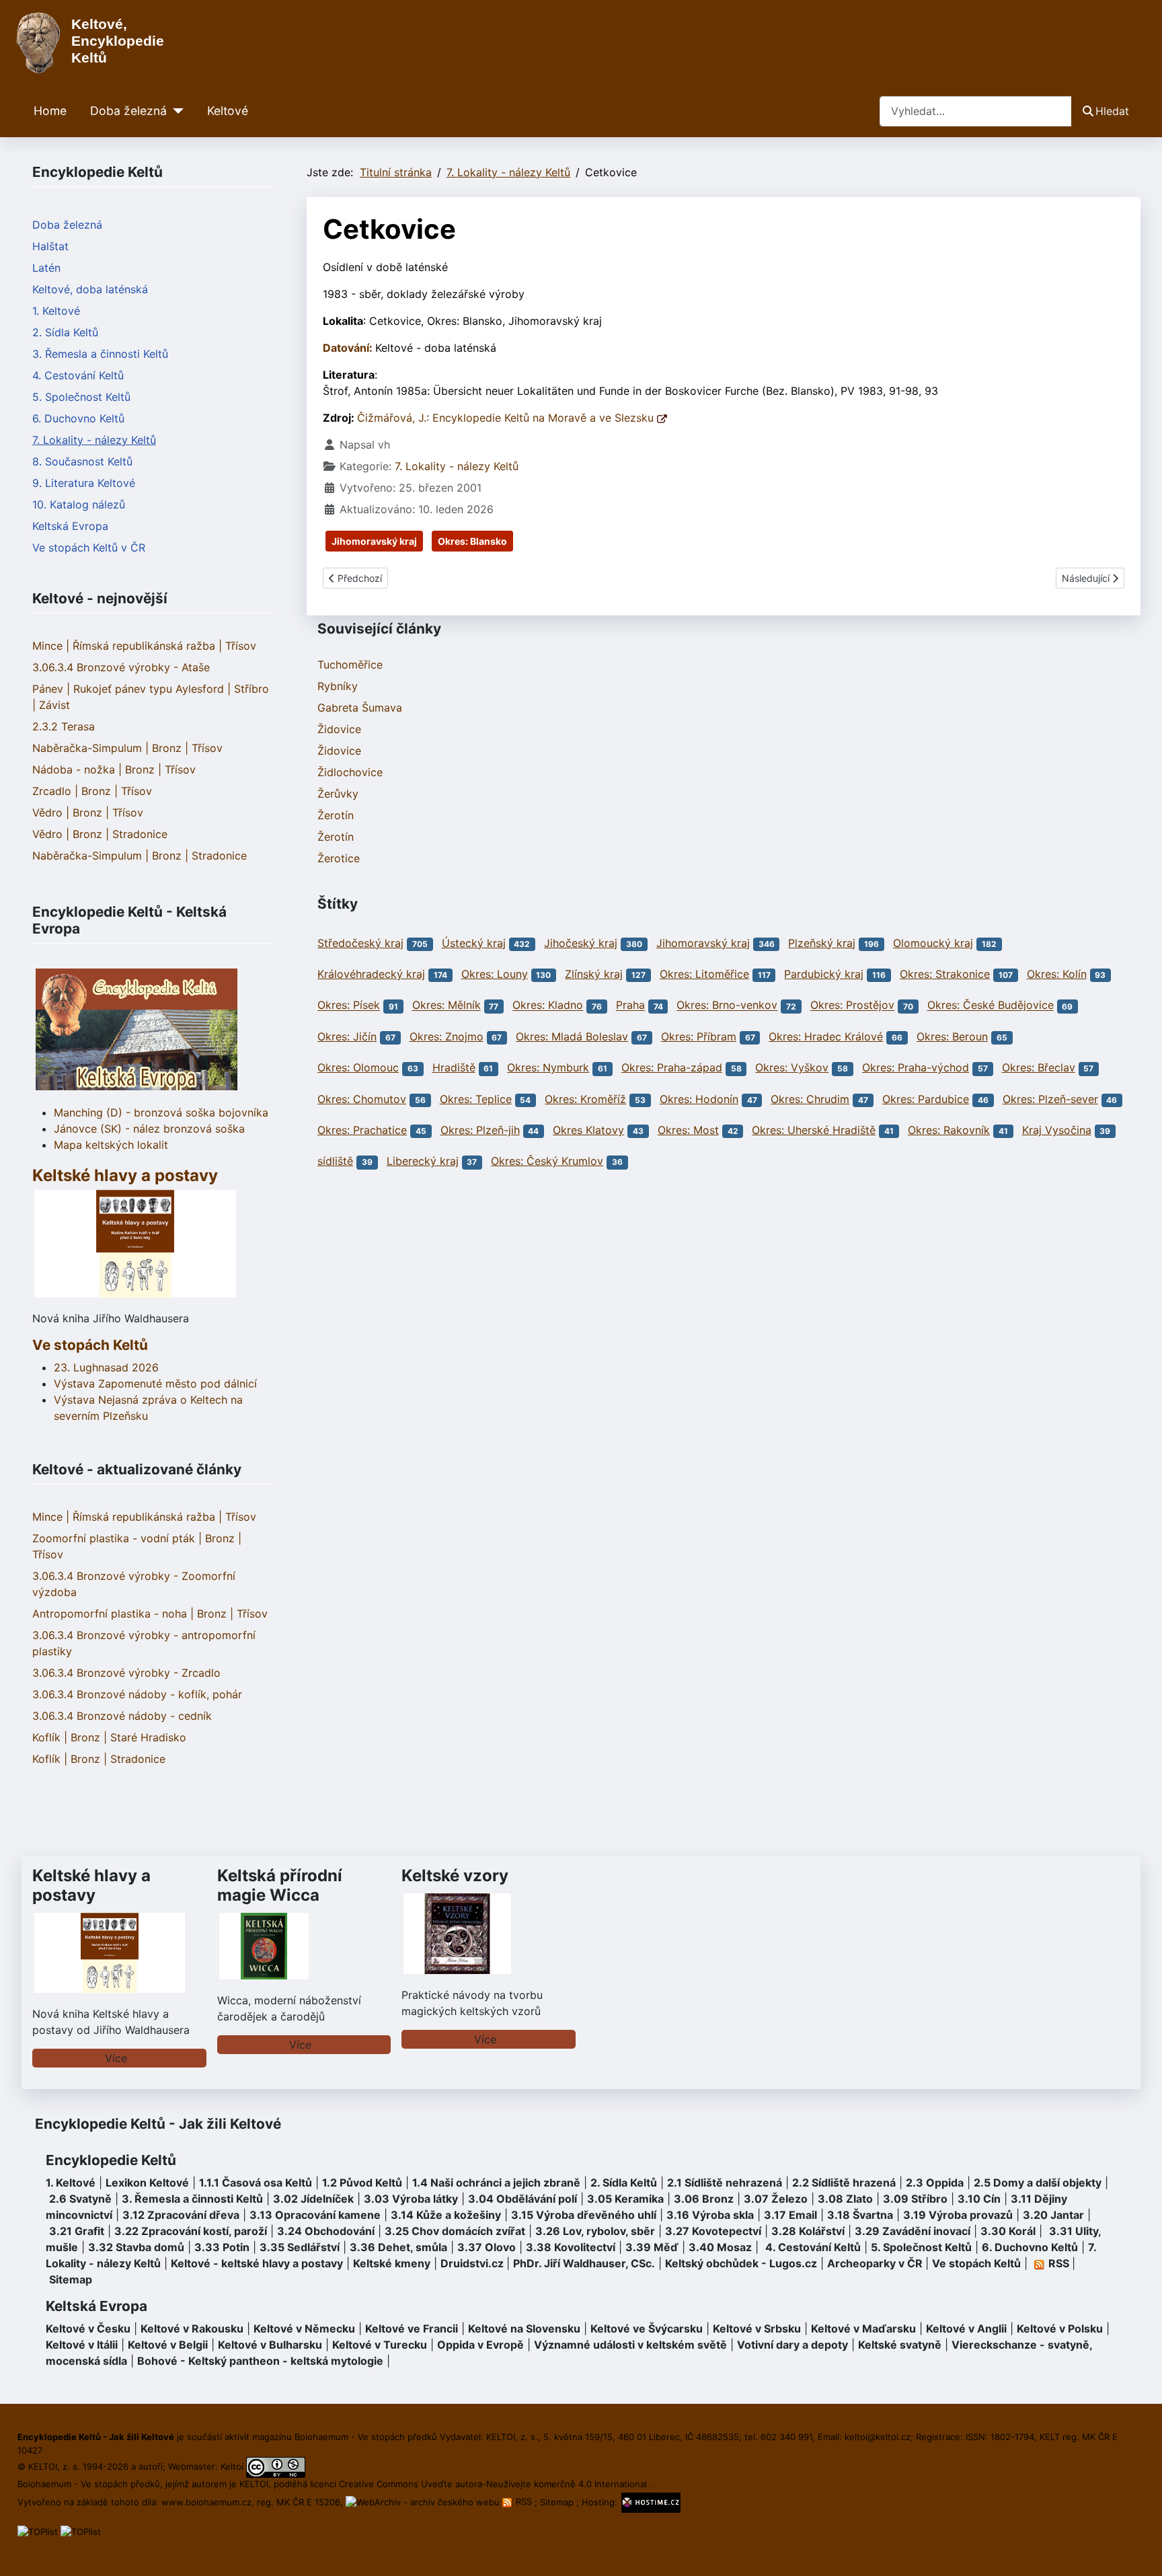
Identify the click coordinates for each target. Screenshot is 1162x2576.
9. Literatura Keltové (84, 483)
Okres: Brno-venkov (727, 1006)
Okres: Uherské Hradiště (814, 1130)
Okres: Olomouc (358, 1067)
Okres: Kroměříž (585, 1099)
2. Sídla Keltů (65, 332)
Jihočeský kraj (581, 943)
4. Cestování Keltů (78, 375)
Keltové (228, 111)
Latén (46, 268)
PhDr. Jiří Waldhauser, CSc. (584, 2263)
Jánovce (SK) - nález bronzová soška (149, 1129)
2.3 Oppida (935, 2183)
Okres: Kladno (548, 1006)
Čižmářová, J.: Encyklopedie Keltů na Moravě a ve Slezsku (507, 418)
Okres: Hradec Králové (826, 1036)
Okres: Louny (495, 974)
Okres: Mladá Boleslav (572, 1036)
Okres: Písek (349, 1006)
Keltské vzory (455, 1876)
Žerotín (336, 815)
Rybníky (338, 686)
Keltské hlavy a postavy (91, 1885)
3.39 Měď (652, 2247)
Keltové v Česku (88, 2328)
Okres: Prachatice (362, 1130)
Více (116, 2058)
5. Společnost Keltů (81, 397)
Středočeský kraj (360, 943)
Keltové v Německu (304, 2328)
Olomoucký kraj (933, 943)
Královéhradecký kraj (371, 974)
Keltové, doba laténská (90, 289)
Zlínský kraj (594, 974)
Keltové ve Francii (412, 2328)
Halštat (50, 246)
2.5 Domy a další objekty (1038, 2183)
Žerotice (339, 858)
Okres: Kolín (1057, 974)
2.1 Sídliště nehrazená (725, 2183)
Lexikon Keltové (147, 2183)
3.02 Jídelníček (313, 2199)
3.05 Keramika (625, 2199)
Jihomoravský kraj (374, 541)
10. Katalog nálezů (79, 504)
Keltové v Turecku (380, 2345)
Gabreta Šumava (360, 708)
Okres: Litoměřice (704, 974)
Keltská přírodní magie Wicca (280, 1885)
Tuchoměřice (350, 665)
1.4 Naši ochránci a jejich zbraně (496, 2183)
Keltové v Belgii (168, 2345)
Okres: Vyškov (792, 1067)
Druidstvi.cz (472, 2263)
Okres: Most (688, 1130)
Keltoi (232, 2466)
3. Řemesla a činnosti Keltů (100, 354)
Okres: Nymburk (548, 1067)
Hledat (1112, 111)
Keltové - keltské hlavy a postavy (257, 2263)
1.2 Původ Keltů (362, 2183)
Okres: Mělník (447, 1006)
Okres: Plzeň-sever (1050, 1099)
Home (50, 111)
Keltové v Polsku (1060, 2328)
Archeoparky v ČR (875, 2263)
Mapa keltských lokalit (111, 1145)
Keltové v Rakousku (192, 2328)
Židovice (339, 729)
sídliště (335, 1161)
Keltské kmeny (392, 2263)
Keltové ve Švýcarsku (647, 2328)
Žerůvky (338, 794)
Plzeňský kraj (822, 943)
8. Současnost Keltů (82, 461)
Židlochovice (350, 772)
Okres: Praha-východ (916, 1067)
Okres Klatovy (588, 1130)
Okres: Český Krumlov (547, 1161)
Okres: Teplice (476, 1099)
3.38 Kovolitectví (571, 2247)
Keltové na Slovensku (524, 2328)
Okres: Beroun (952, 1036)
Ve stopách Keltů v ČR (89, 547)
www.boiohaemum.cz (206, 2501)
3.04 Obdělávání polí (522, 2199)
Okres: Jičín (347, 1036)
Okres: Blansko (472, 541)
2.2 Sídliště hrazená (844, 2183)
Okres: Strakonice (945, 974)
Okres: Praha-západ (672, 1067)
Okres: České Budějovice (991, 1006)
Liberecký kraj (423, 1161)
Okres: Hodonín (699, 1099)
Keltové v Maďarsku (863, 2328)
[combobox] (976, 111)
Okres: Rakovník (949, 1130)
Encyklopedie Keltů (111, 2160)
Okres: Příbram (699, 1036)
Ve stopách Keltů (90, 1345)
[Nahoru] (1138, 2551)
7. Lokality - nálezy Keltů (94, 440)
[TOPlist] (38, 2531)
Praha (630, 1006)
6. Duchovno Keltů (78, 418)
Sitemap (71, 2279)
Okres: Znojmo (447, 1036)
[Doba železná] (175, 111)
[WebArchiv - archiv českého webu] (424, 2501)
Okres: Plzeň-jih (480, 1130)
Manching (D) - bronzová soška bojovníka (161, 1112)
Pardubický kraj (824, 974)
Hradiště (454, 1067)
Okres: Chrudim (810, 1099)
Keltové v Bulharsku (270, 2345)
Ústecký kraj (474, 943)
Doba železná (128, 111)
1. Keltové (56, 311)
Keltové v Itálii (82, 2345)
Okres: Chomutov (362, 1099)
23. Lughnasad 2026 (106, 1367)
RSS (524, 2501)
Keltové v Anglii (966, 2328)
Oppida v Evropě (480, 2345)
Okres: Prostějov (852, 1006)
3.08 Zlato (845, 2199)
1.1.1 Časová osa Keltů (256, 2183)
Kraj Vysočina (1057, 1130)
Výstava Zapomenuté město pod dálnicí (155, 1384)
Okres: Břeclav (1039, 1067)
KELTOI (254, 2484)
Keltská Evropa (70, 526)
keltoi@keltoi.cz (878, 2437)
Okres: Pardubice (926, 1099)
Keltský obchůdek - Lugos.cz (741, 2263)
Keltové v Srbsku (757, 2328)
